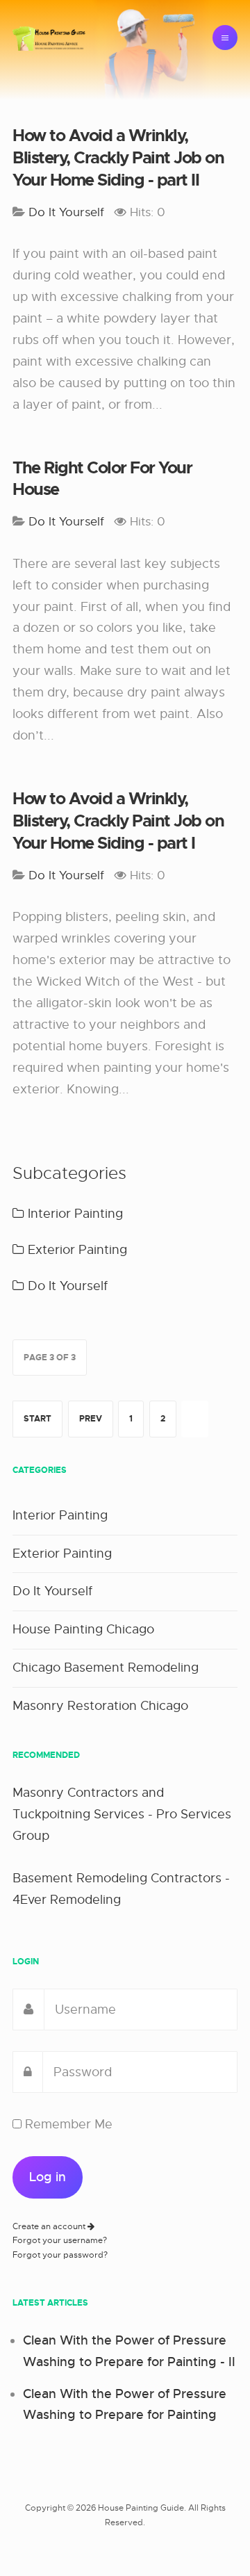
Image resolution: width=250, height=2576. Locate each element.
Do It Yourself (66, 1286)
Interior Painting (74, 1214)
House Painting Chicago (83, 1629)
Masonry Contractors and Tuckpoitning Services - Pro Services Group (122, 1814)
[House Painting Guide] (49, 38)
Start (37, 1419)
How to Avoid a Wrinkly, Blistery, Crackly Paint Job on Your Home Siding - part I (118, 821)
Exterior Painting (76, 1250)
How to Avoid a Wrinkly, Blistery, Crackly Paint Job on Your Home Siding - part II (118, 158)
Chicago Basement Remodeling (106, 1668)
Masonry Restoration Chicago (100, 1706)
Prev (91, 1419)
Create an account (50, 2226)
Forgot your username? (60, 2240)
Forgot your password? (60, 2255)
